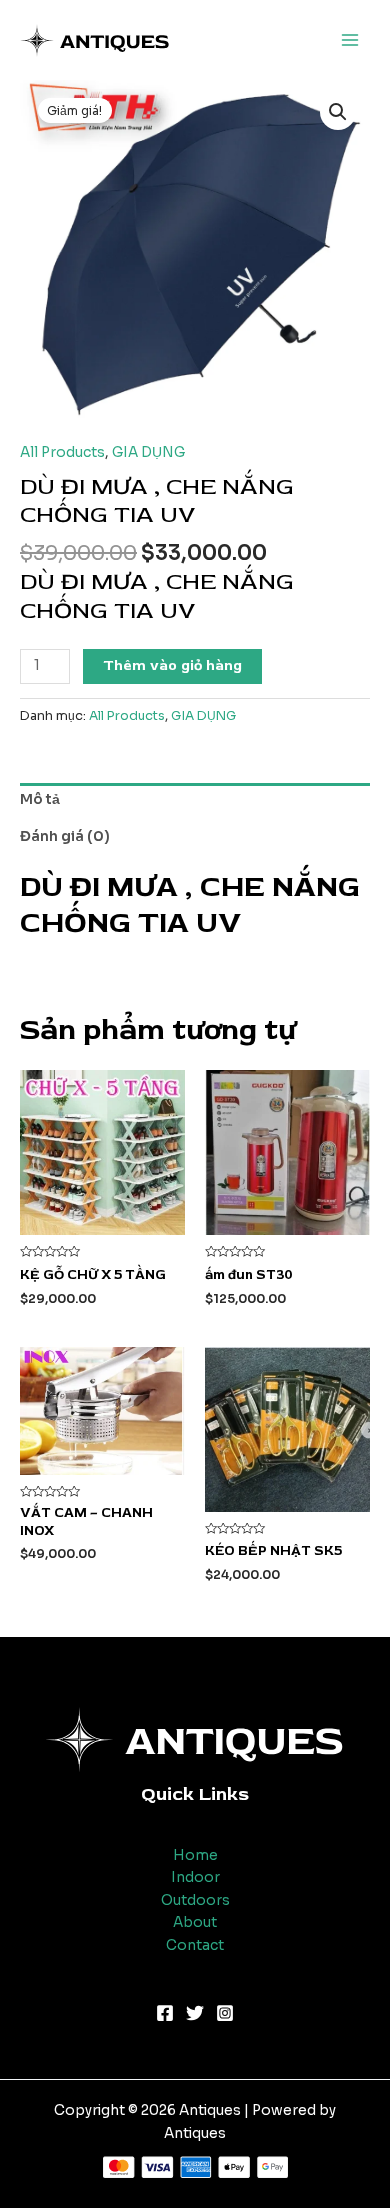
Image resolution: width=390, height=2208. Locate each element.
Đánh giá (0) (65, 836)
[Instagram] (225, 2013)
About (195, 1922)
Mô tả (40, 799)
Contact (195, 1945)
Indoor (195, 1877)
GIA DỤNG (148, 452)
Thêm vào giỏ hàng (172, 665)
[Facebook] (165, 2013)
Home (195, 1855)
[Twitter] (195, 2013)
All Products (62, 452)
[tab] (195, 801)
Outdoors (195, 1900)
